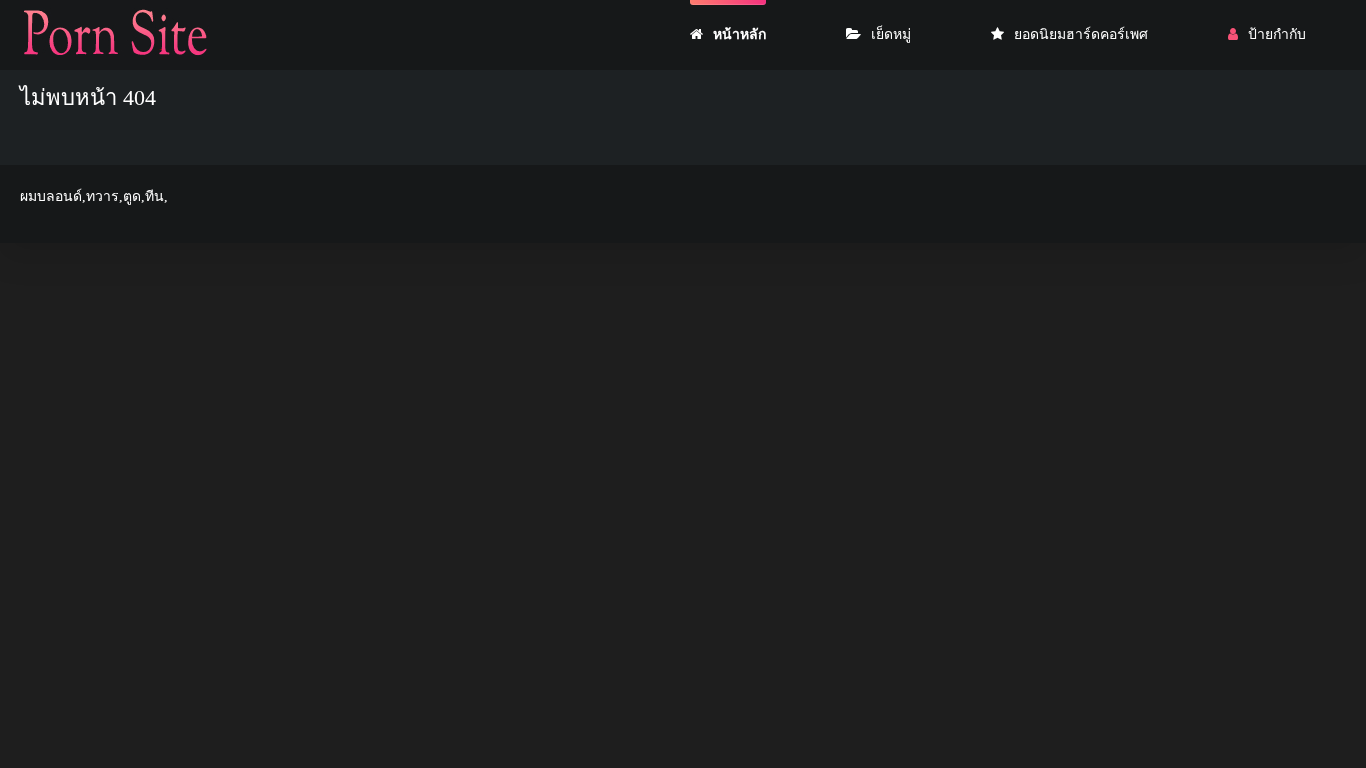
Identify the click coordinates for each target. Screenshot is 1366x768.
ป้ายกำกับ (1277, 34)
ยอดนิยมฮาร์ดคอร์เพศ (1081, 34)
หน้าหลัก (739, 34)
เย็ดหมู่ (891, 34)
